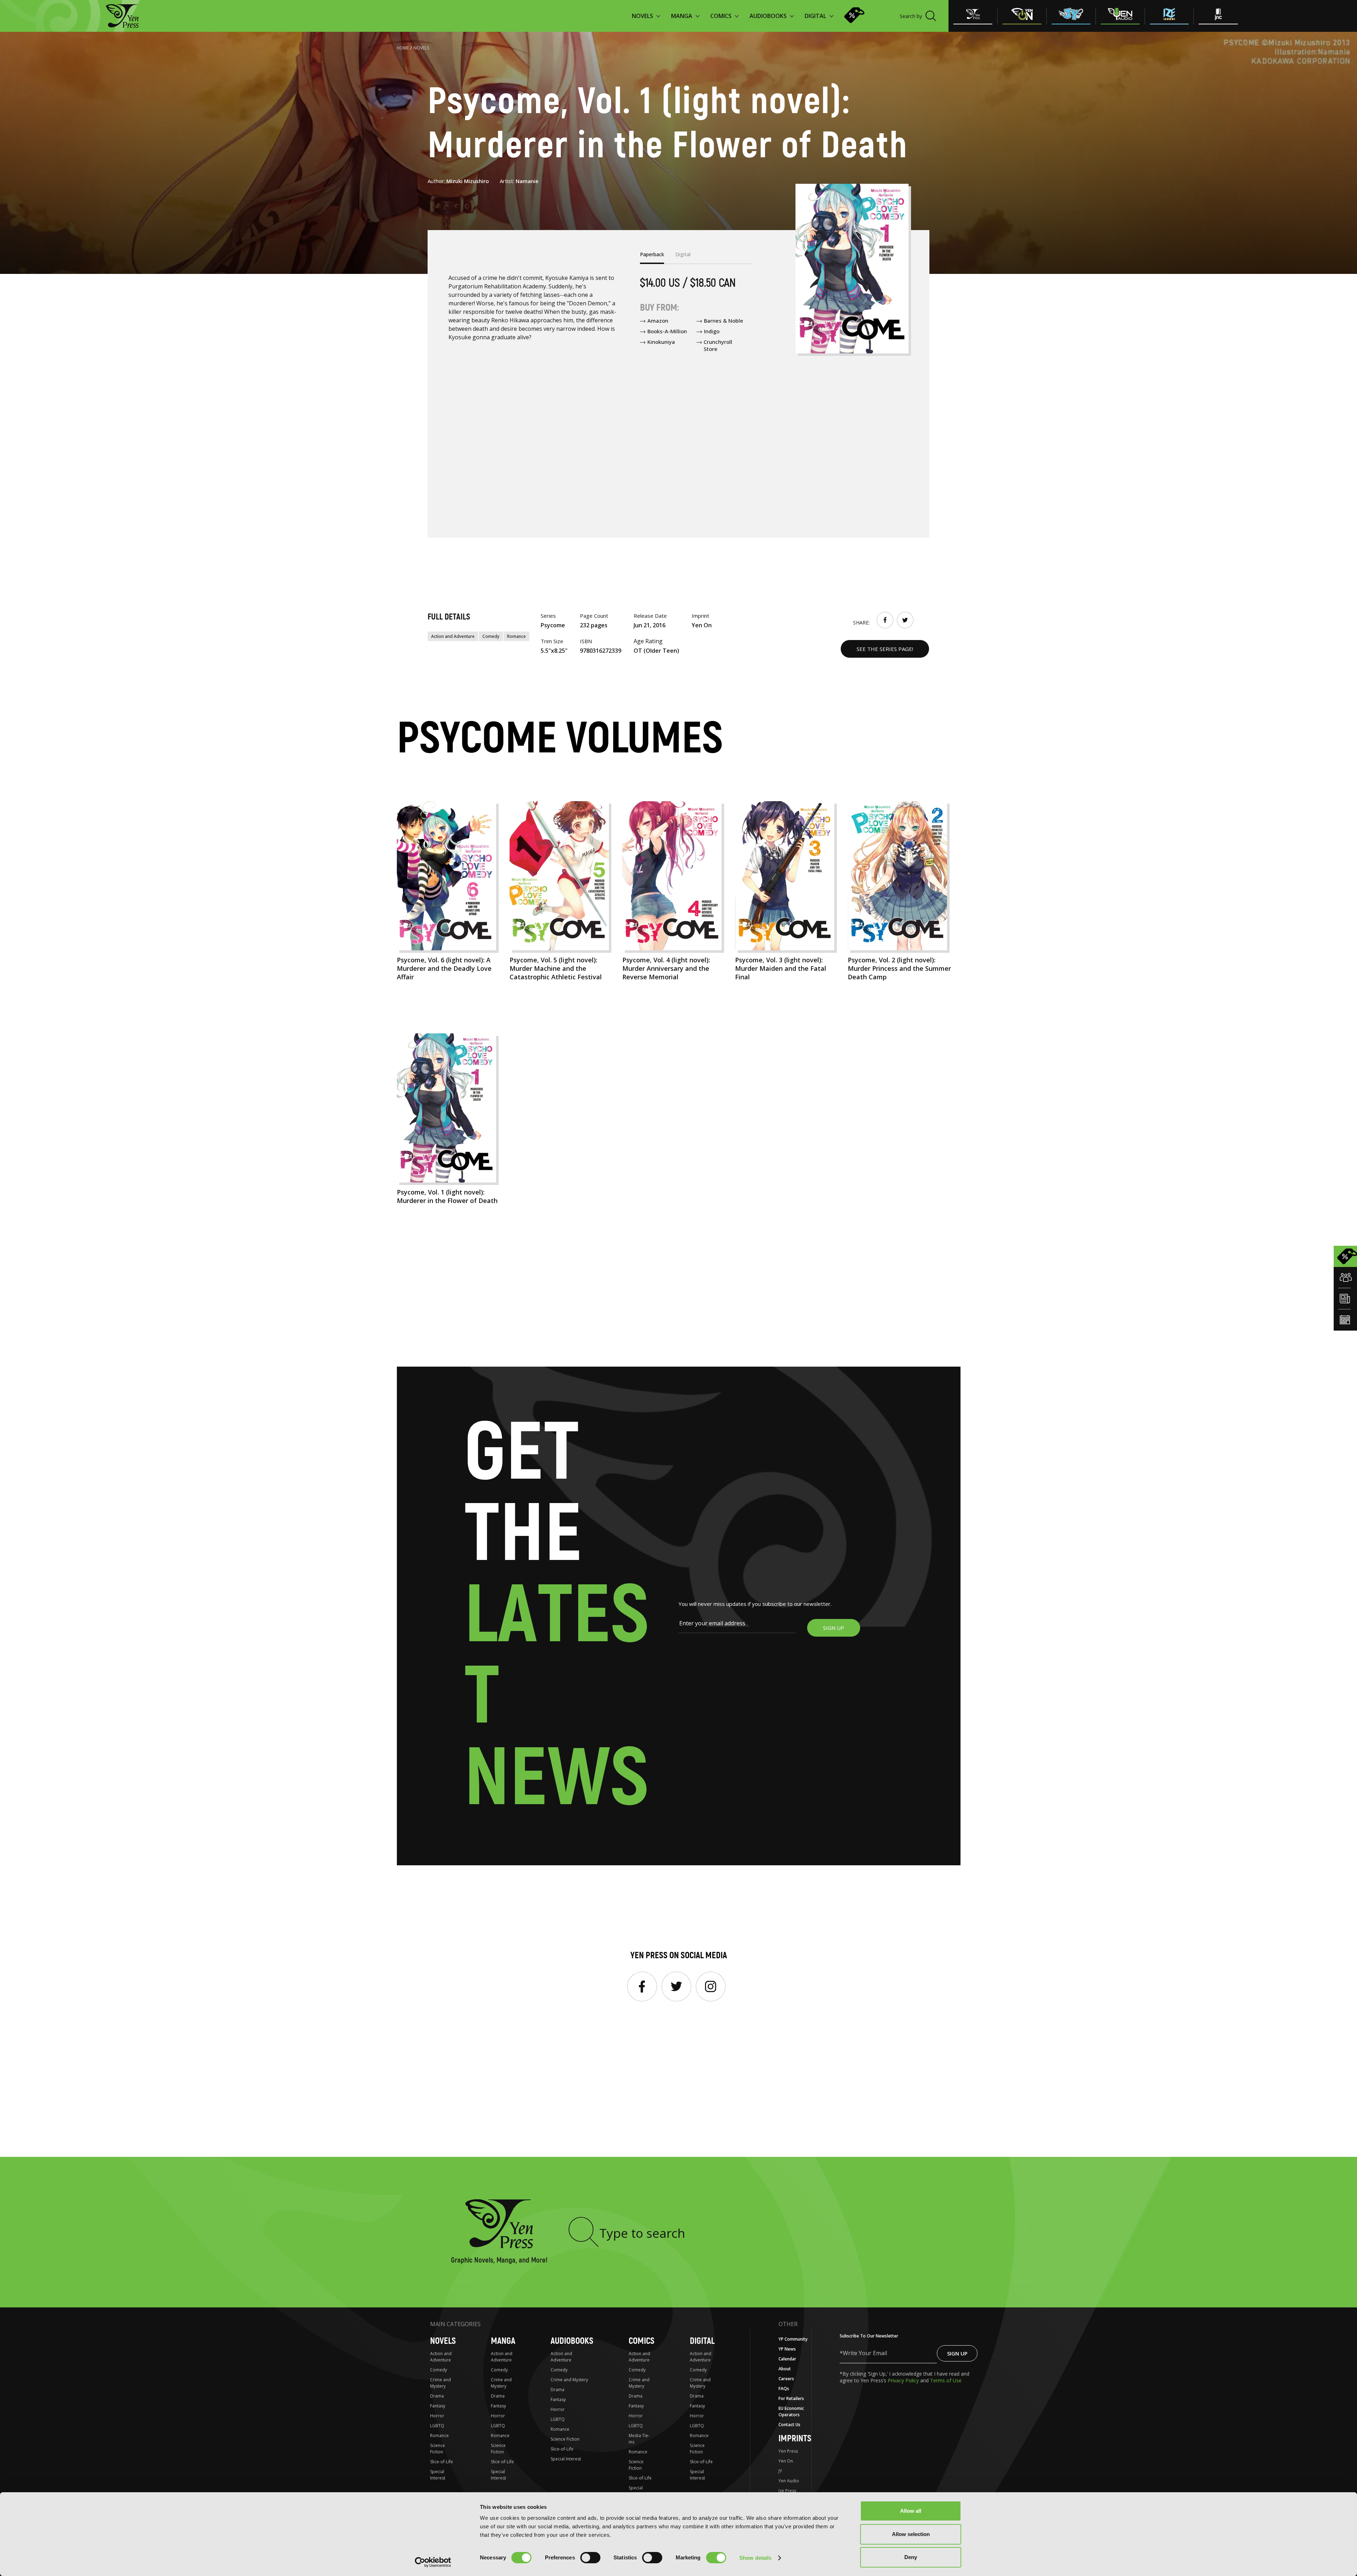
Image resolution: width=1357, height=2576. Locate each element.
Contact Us (789, 2425)
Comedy (491, 636)
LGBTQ (437, 2426)
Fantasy (438, 2406)
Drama (437, 2396)
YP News (787, 2349)
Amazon (658, 321)
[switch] (590, 2558)
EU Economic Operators (791, 2411)
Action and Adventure (453, 636)
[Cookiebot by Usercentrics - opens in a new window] (433, 2562)
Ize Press (787, 2491)
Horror (437, 2416)
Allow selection (911, 2534)
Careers (786, 2379)
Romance (516, 636)
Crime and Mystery (440, 2383)
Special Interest (438, 2475)
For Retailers (791, 2398)
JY (780, 2471)
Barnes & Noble (724, 321)
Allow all (911, 2511)
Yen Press (788, 2451)
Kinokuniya (661, 342)
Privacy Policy (904, 2380)
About (785, 2369)
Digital (702, 2341)
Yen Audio (789, 2481)
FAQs (784, 2389)
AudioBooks (572, 2341)
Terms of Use (946, 2380)
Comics (642, 2341)
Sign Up (957, 2353)
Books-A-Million (667, 331)
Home (403, 48)
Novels (421, 48)
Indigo (712, 331)
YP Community (793, 2339)
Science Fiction (437, 2449)
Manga (503, 2341)
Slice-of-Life (442, 2462)
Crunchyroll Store (718, 345)
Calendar (787, 2359)
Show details (755, 2558)
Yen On (786, 2461)
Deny (911, 2557)
